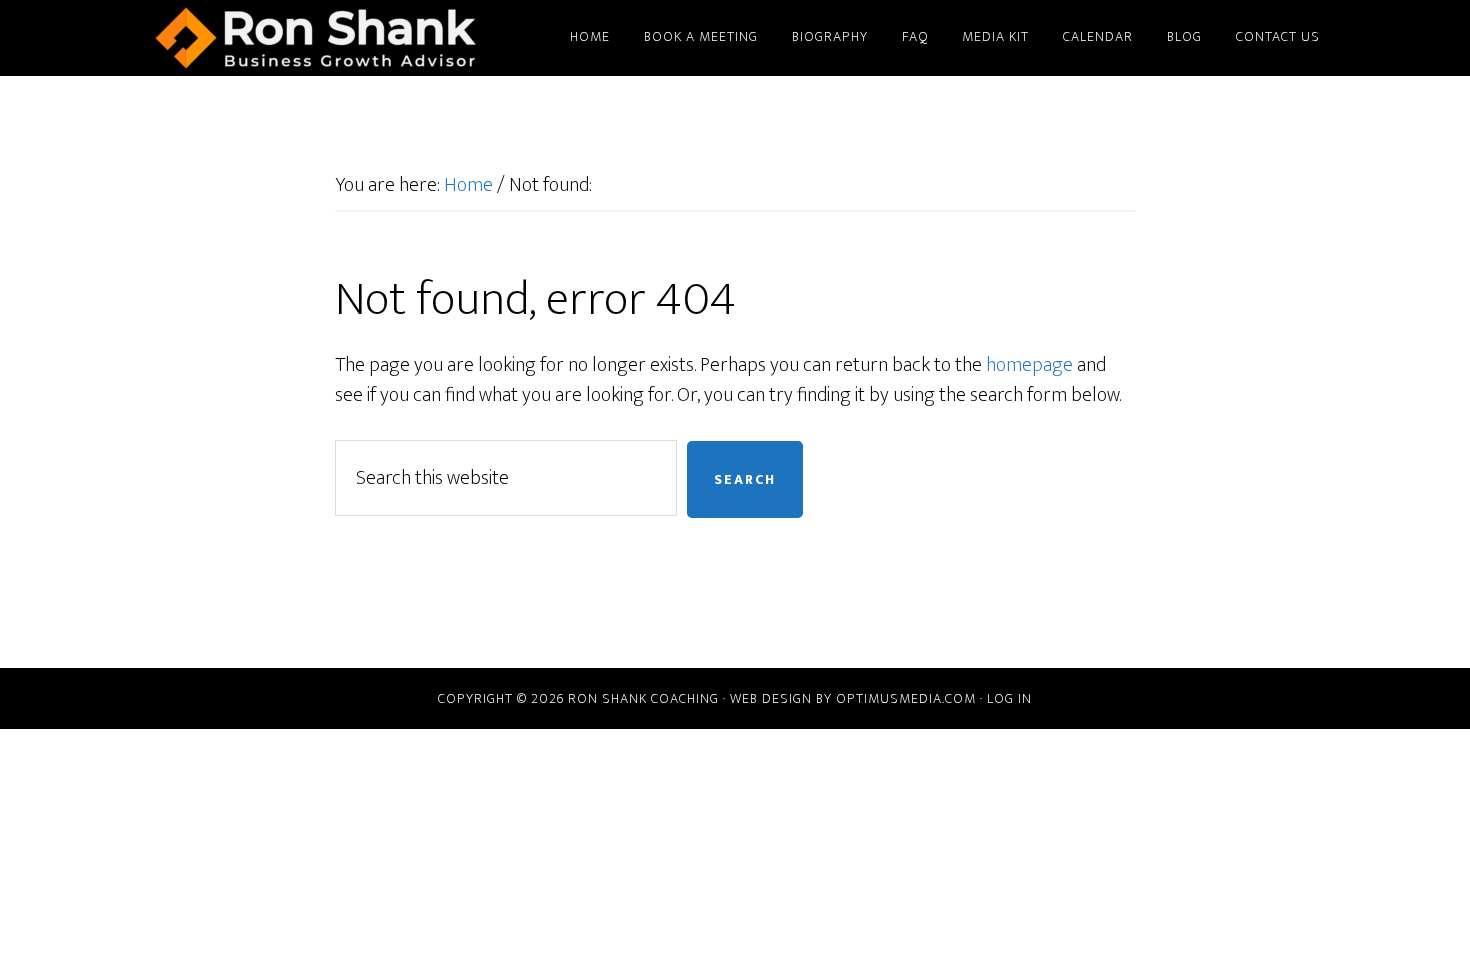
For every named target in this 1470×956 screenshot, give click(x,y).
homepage (1029, 365)
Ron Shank (315, 38)
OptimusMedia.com (906, 698)
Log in (1009, 698)
